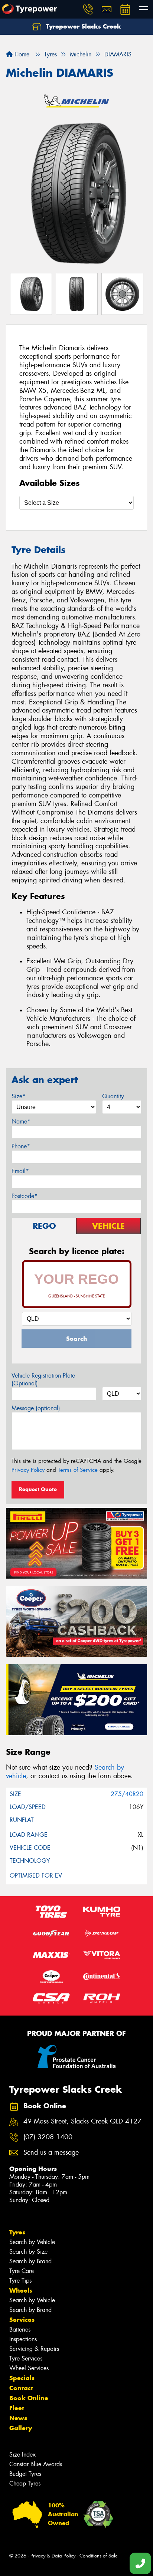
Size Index (22, 2455)
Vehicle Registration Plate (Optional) (43, 1379)
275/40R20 (127, 1794)
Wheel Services (29, 2368)
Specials (22, 2378)
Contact (21, 2388)
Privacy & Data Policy (53, 2556)
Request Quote (38, 1489)
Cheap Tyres (25, 2483)
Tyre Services (26, 2358)
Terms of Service (78, 1470)
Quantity (113, 1096)
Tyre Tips (20, 2281)
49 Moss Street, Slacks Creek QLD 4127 (82, 2121)
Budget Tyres (25, 2474)
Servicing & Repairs (34, 2349)
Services (22, 2320)
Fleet (17, 2408)
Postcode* (25, 1196)
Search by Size (28, 2252)
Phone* (21, 1146)
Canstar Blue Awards (36, 2464)
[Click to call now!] (88, 9)
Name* (21, 1121)
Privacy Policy (28, 1470)
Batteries (20, 2330)
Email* (20, 1171)
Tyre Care (22, 2271)
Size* (19, 1096)
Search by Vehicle (32, 2242)
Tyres (17, 2232)
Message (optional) (36, 1408)
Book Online (29, 2398)
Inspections (23, 2339)
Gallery (21, 2428)
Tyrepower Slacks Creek (83, 26)
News (18, 2418)
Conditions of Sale (99, 2556)
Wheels (21, 2290)
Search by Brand (30, 2261)
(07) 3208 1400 (48, 2137)
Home (21, 54)
